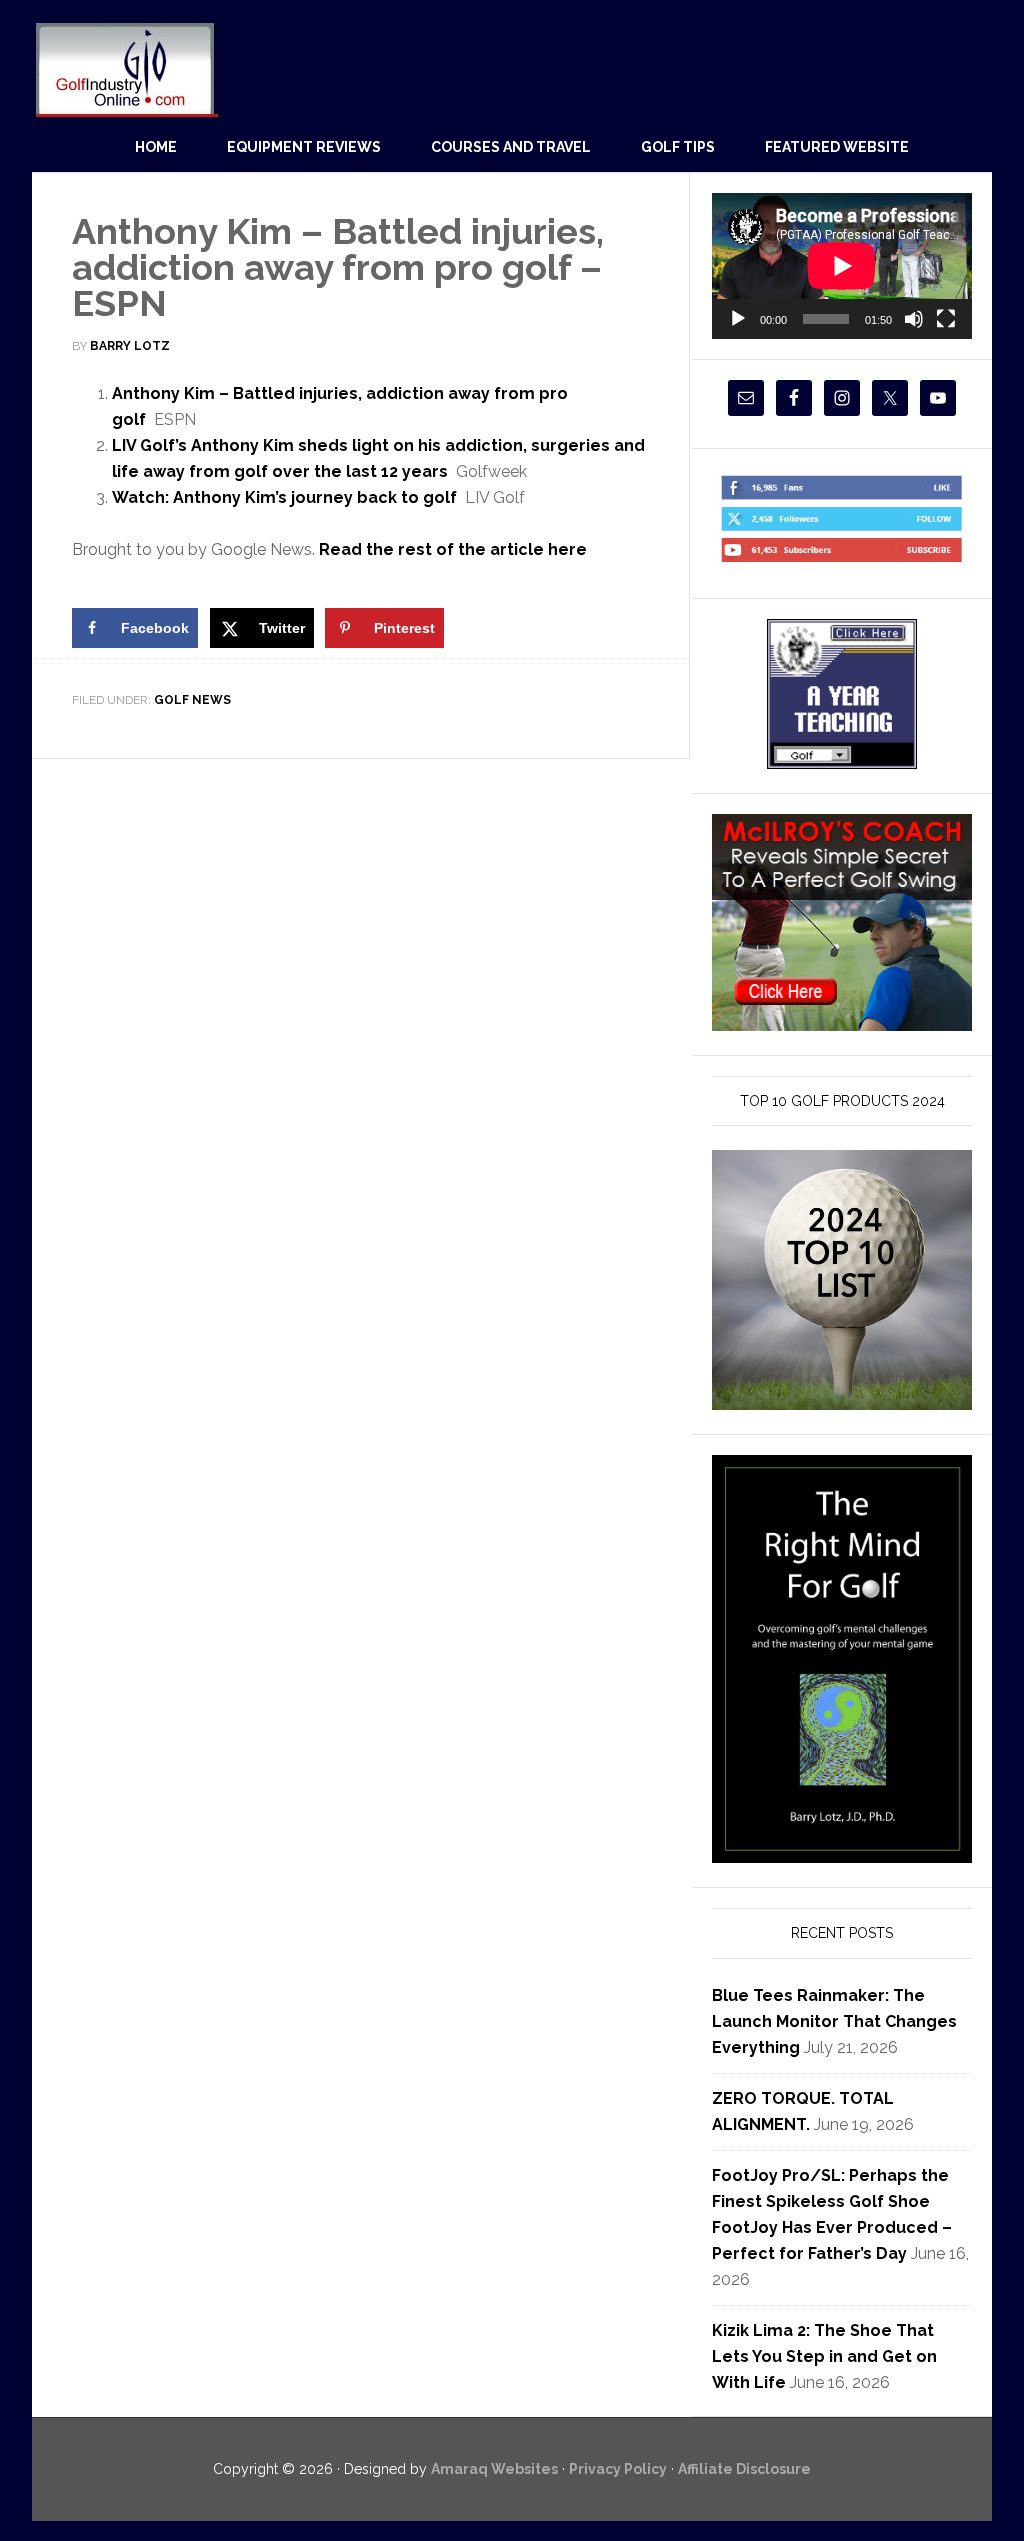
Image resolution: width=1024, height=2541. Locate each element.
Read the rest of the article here (453, 549)
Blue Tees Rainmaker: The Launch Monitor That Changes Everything (834, 2021)
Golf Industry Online (125, 68)
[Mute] (914, 319)
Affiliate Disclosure (744, 2469)
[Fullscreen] (946, 319)
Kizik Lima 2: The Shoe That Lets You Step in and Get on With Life (824, 2356)
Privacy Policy (618, 2469)
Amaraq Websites (494, 2469)
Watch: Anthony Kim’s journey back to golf (284, 497)
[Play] (738, 319)
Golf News (192, 700)
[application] (842, 266)
